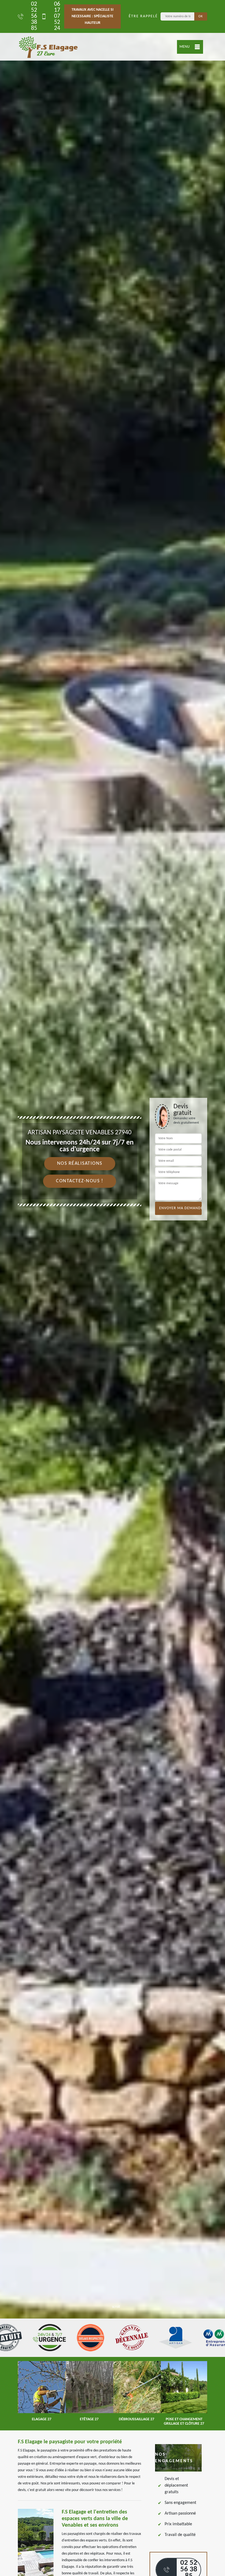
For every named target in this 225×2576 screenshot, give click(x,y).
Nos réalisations (80, 1164)
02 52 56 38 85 (34, 16)
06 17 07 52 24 (57, 16)
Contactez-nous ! (80, 1181)
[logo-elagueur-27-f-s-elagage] (48, 47)
